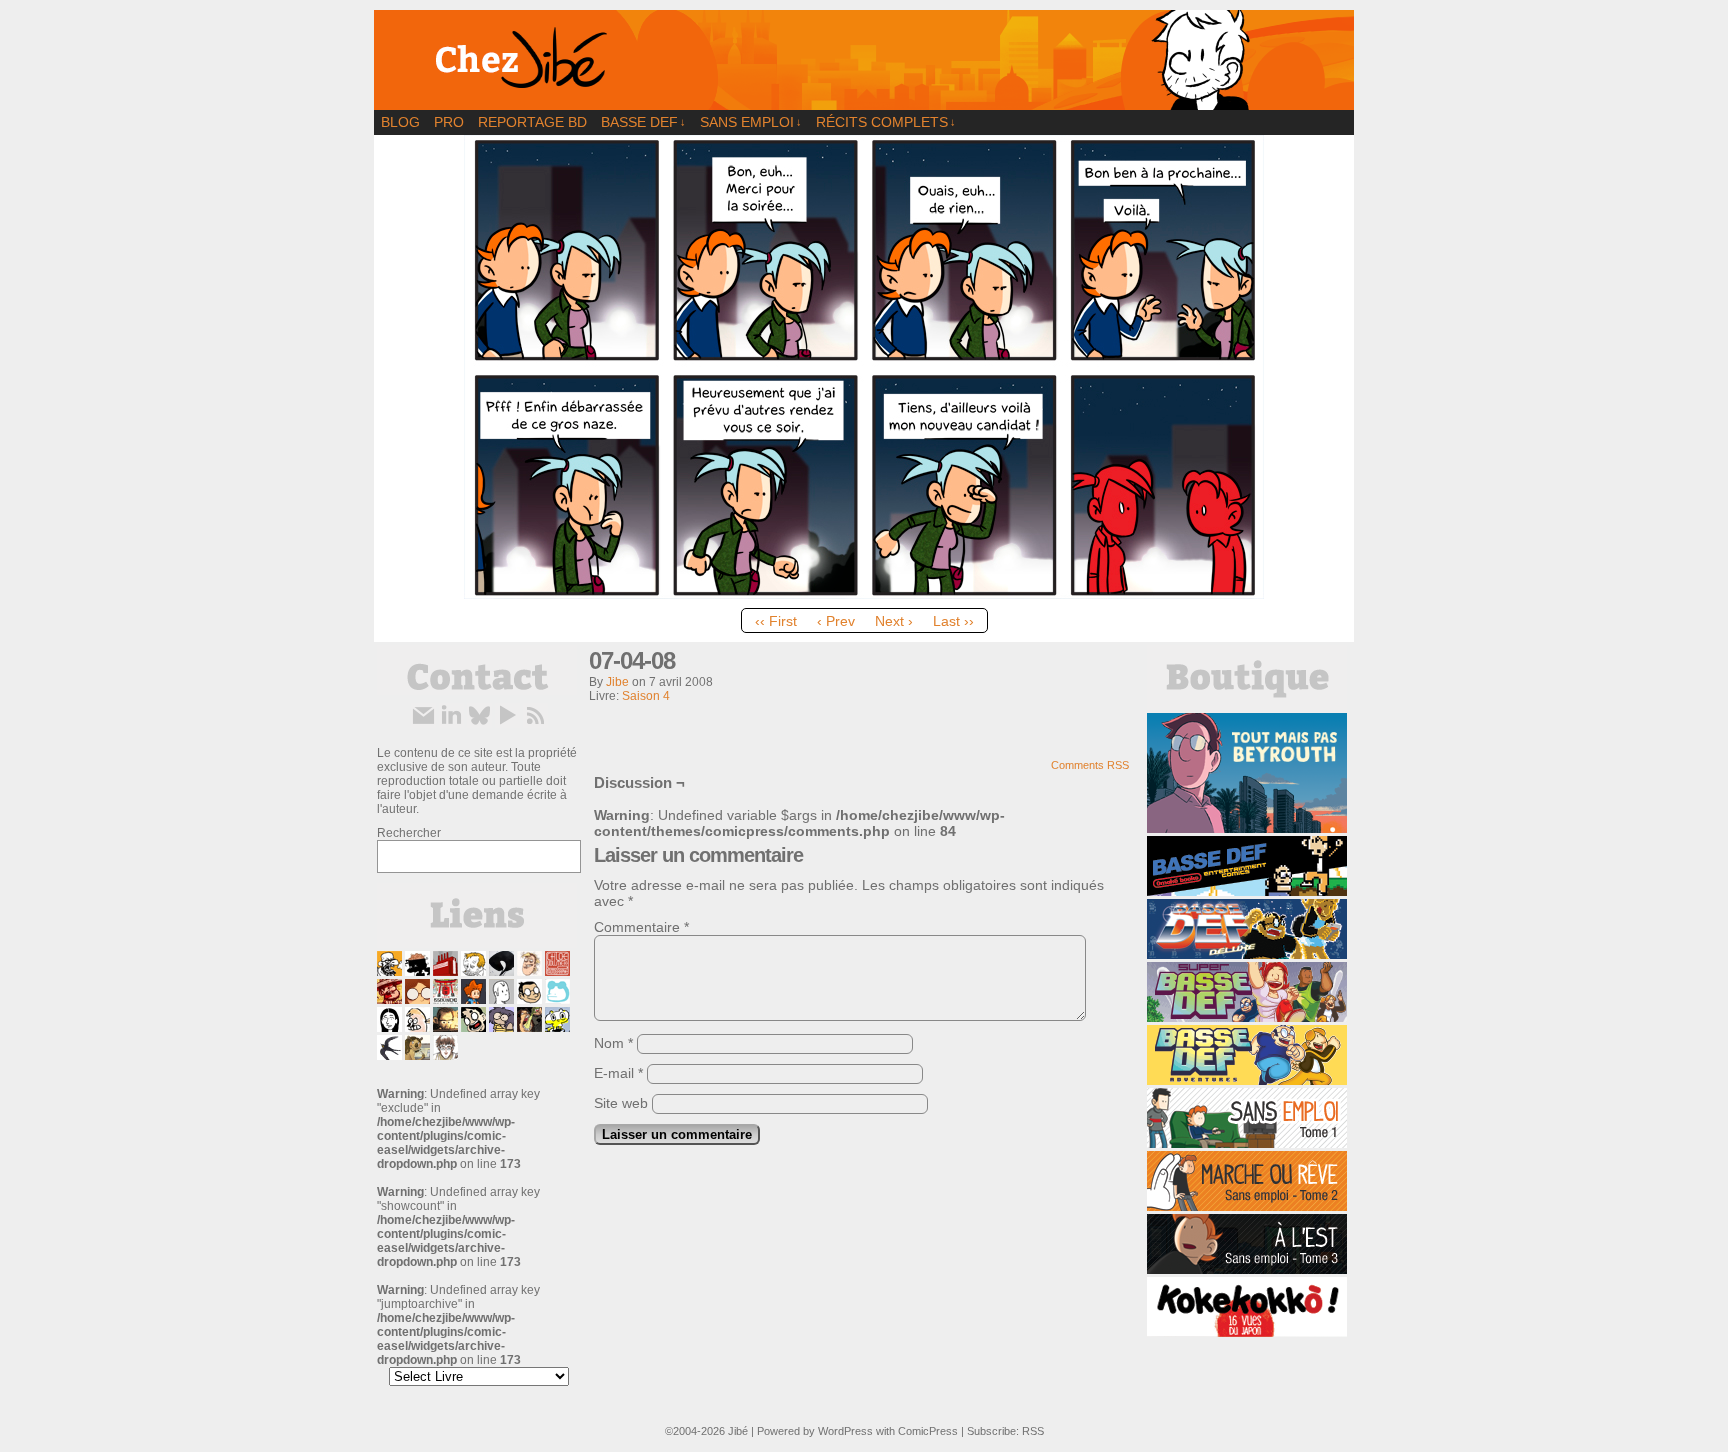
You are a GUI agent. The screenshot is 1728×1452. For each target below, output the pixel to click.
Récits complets (886, 122)
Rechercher (409, 833)
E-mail (618, 1073)
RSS (1033, 1431)
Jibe (617, 682)
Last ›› (953, 621)
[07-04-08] (864, 594)
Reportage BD (532, 122)
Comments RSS (1090, 765)
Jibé (738, 1431)
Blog (400, 122)
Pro (449, 122)
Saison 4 (646, 696)
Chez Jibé (864, 60)
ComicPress (928, 1431)
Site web (621, 1103)
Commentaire (641, 927)
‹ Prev (836, 621)
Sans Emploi (751, 122)
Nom (613, 1043)
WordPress (845, 1431)
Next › (894, 621)
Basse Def (643, 122)
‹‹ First (776, 621)
